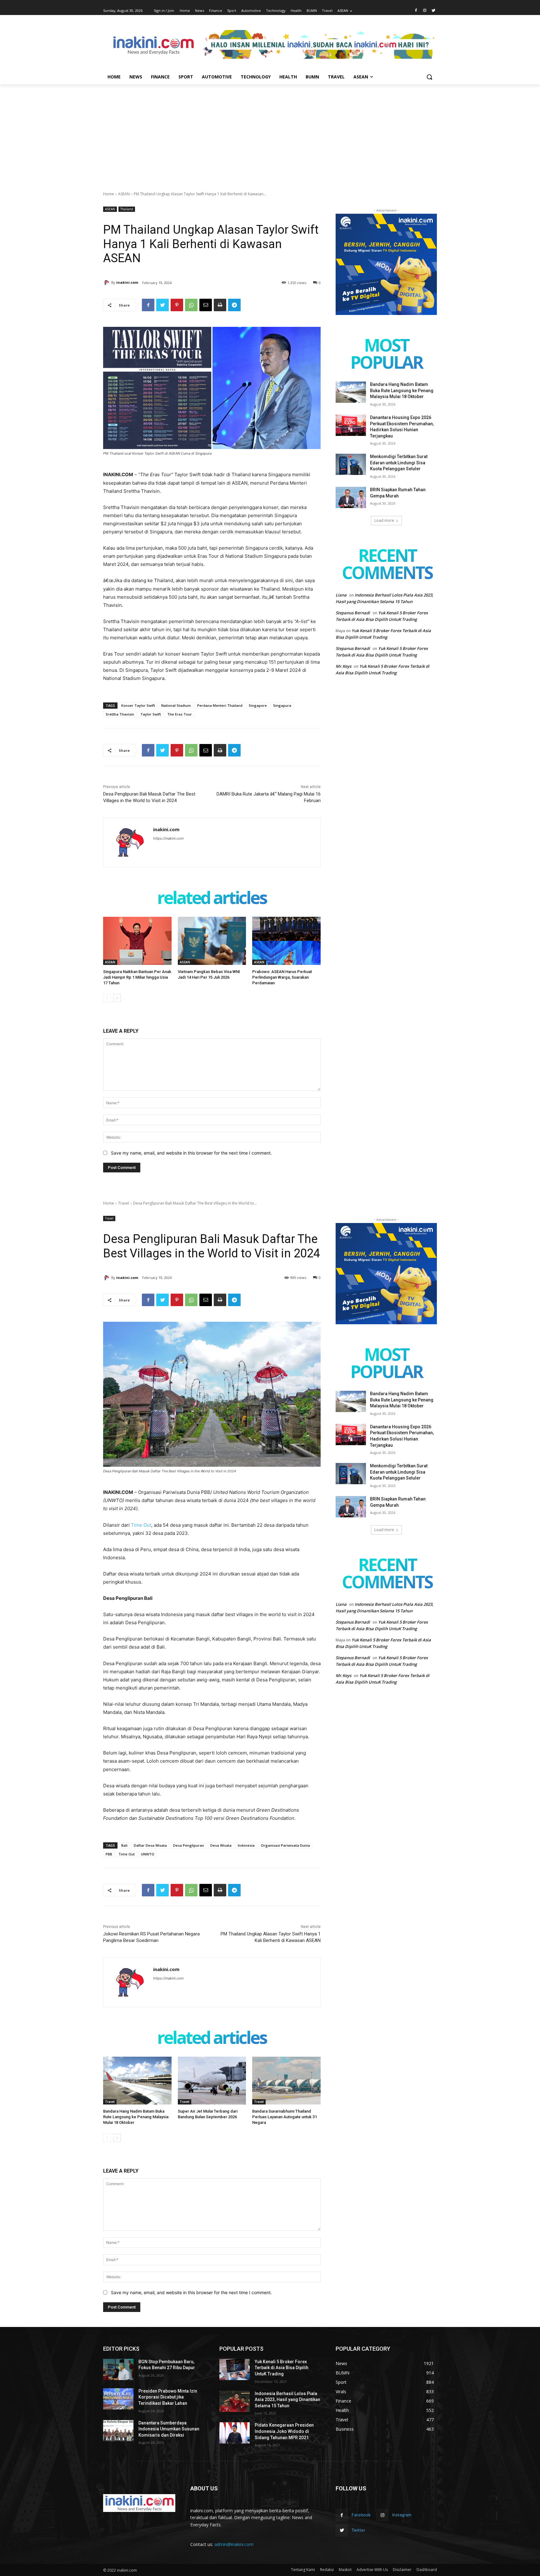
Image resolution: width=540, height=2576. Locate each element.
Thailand (127, 209)
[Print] (220, 305)
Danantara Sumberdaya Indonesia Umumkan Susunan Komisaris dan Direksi (169, 2429)
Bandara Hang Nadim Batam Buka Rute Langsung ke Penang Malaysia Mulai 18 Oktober (402, 390)
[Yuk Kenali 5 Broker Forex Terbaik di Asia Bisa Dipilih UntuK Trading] (235, 2369)
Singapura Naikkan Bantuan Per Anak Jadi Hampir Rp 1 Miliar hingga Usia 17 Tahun (137, 977)
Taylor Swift (151, 714)
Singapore (258, 705)
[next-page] (117, 998)
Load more (384, 520)
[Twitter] (433, 11)
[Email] (206, 305)
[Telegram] (234, 305)
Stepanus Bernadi (353, 613)
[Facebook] (416, 11)
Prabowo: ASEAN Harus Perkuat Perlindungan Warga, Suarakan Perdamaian (282, 977)
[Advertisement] (270, 131)
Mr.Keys (343, 666)
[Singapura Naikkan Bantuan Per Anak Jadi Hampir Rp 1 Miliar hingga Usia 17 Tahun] (137, 941)
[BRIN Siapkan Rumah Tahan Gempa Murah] (351, 497)
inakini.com (127, 282)
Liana (341, 595)
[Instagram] (425, 11)
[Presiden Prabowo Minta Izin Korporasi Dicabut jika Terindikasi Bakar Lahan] (118, 2399)
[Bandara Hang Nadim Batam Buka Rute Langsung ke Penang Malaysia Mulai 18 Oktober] (351, 392)
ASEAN (124, 194)
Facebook (361, 2515)
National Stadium (176, 705)
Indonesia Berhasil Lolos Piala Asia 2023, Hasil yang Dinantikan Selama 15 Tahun (287, 2400)
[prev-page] (107, 998)
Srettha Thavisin (120, 714)
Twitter (358, 2530)
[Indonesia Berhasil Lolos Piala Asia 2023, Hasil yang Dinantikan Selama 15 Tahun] (235, 2401)
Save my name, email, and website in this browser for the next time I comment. (191, 1153)
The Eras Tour (180, 714)
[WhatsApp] (191, 305)
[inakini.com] (107, 282)
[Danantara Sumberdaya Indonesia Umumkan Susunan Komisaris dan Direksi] (118, 2431)
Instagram (402, 2515)
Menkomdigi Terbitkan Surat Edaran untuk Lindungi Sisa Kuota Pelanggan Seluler (399, 463)
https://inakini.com (168, 838)
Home (109, 194)
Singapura (282, 705)
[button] (429, 77)
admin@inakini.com (234, 2544)
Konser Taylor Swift (138, 705)
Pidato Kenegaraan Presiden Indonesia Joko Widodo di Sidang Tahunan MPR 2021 (284, 2431)
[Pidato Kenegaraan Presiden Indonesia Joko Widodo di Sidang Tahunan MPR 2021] (235, 2433)
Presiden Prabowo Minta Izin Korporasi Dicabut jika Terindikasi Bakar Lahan (168, 2397)
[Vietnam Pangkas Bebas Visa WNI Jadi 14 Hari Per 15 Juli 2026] (212, 941)
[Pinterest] (177, 305)
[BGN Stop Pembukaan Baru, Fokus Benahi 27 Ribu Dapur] (118, 2369)
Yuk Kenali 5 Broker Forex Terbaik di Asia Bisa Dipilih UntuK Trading (282, 2368)
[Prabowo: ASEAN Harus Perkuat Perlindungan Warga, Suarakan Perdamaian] (286, 941)
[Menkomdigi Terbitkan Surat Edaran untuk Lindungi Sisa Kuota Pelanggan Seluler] (351, 464)
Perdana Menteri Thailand (220, 705)
